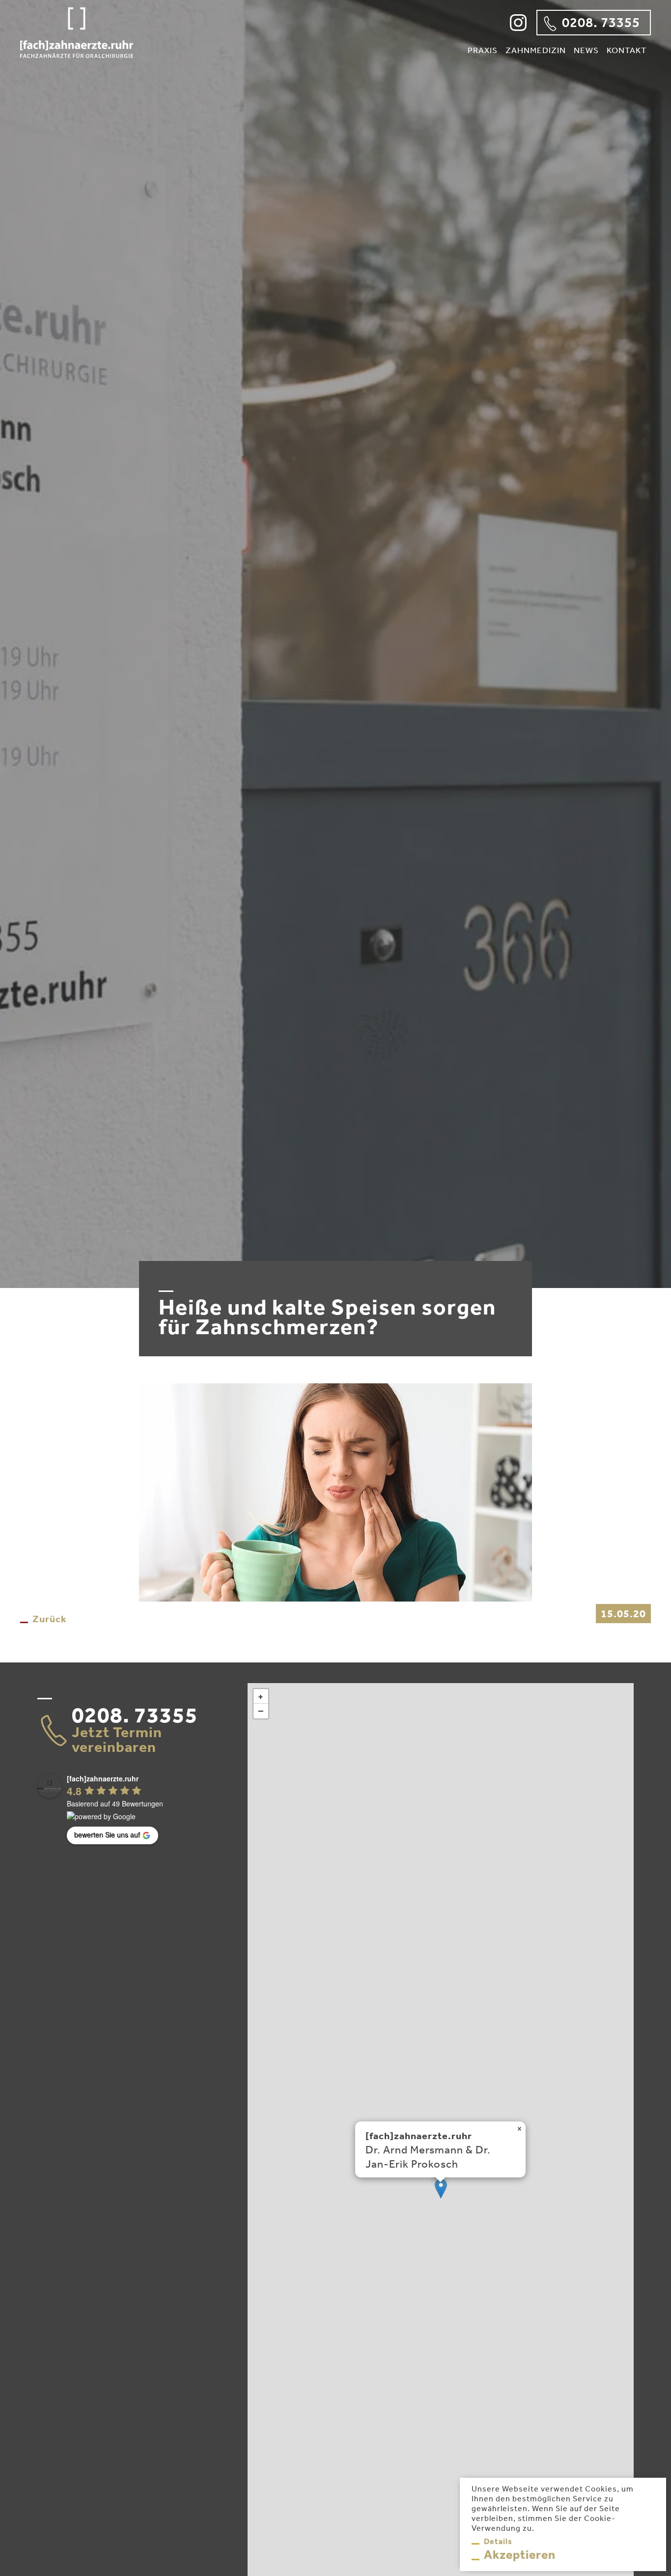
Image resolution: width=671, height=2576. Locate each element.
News (586, 50)
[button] (441, 2189)
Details (498, 2541)
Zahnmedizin (536, 50)
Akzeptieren (520, 2554)
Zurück (50, 1619)
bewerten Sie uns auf (107, 1834)
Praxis (483, 50)
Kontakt (627, 50)
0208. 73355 (601, 22)
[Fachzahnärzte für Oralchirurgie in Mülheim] (77, 54)
